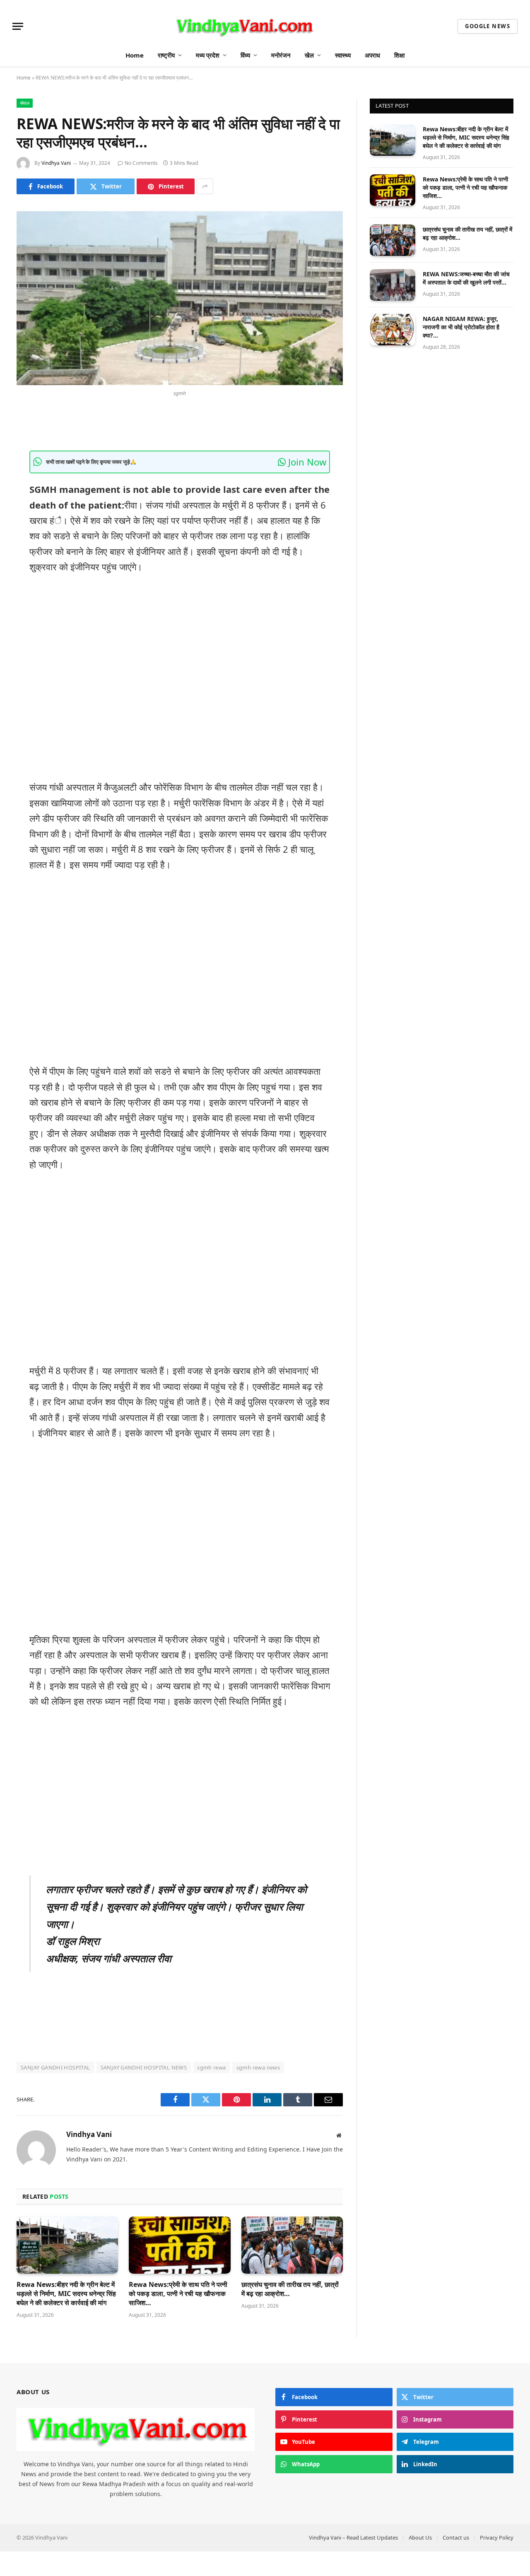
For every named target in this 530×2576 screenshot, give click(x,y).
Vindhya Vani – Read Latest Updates (353, 2537)
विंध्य (245, 55)
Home (135, 55)
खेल (309, 55)
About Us (420, 2537)
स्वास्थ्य (343, 55)
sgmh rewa (212, 2067)
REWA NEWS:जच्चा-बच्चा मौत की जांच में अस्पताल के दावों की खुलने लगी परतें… (466, 278)
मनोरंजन (281, 55)
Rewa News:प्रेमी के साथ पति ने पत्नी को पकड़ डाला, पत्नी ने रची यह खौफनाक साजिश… (178, 2294)
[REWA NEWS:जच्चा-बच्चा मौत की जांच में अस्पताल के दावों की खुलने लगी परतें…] (393, 285)
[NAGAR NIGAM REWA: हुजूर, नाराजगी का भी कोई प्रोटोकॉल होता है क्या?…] (393, 330)
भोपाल (25, 103)
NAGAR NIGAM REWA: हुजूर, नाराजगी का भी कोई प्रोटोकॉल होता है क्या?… (461, 327)
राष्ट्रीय (166, 55)
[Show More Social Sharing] (205, 186)
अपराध (372, 55)
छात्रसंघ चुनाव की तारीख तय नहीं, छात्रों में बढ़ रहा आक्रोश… (290, 2289)
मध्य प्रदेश (208, 55)
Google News (488, 26)
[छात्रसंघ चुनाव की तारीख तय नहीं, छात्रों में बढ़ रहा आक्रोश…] (292, 2245)
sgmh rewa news (258, 2067)
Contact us (456, 2537)
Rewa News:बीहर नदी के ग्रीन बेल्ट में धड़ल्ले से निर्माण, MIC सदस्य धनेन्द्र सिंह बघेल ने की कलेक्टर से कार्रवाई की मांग (66, 2294)
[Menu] (18, 26)
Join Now (306, 462)
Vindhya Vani (56, 163)
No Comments (141, 163)
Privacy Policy (497, 2537)
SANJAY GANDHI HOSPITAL (55, 2067)
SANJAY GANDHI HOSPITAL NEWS (144, 2067)
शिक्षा (399, 55)
